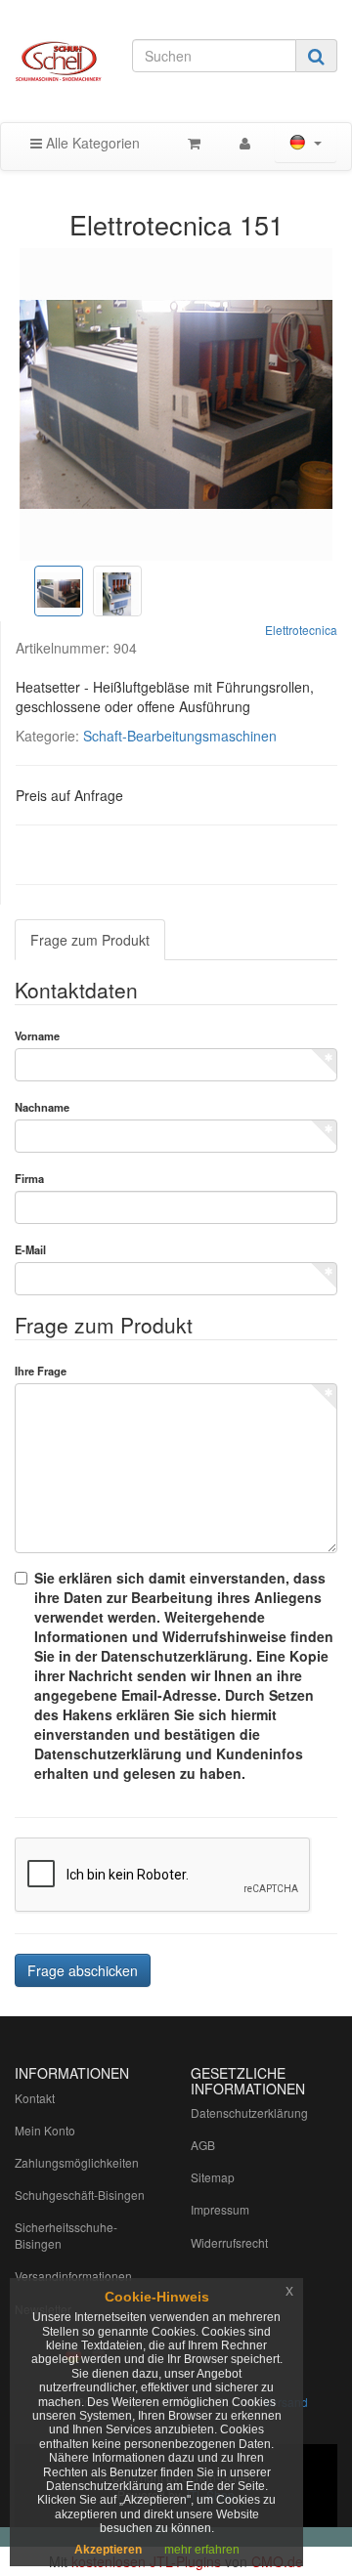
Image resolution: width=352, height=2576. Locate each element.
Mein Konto (45, 2130)
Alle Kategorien (91, 143)
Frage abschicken (83, 1970)
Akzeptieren (108, 2550)
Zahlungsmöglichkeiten (77, 2162)
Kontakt (35, 2098)
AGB (203, 2145)
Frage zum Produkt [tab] (90, 940)
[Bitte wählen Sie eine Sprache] (306, 143)
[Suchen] (316, 56)
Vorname (37, 1035)
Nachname (42, 1107)
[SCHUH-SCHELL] (59, 61)
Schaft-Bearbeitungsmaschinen (180, 736)
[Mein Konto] (245, 143)
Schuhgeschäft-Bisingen (80, 2195)
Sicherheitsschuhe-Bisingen (66, 2235)
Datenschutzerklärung (249, 2112)
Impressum (220, 2209)
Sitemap (213, 2177)
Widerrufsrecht (229, 2242)
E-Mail (30, 1249)
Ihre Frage (41, 1371)
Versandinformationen (73, 2276)
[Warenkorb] (194, 143)
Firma (29, 1178)
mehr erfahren (202, 2550)
